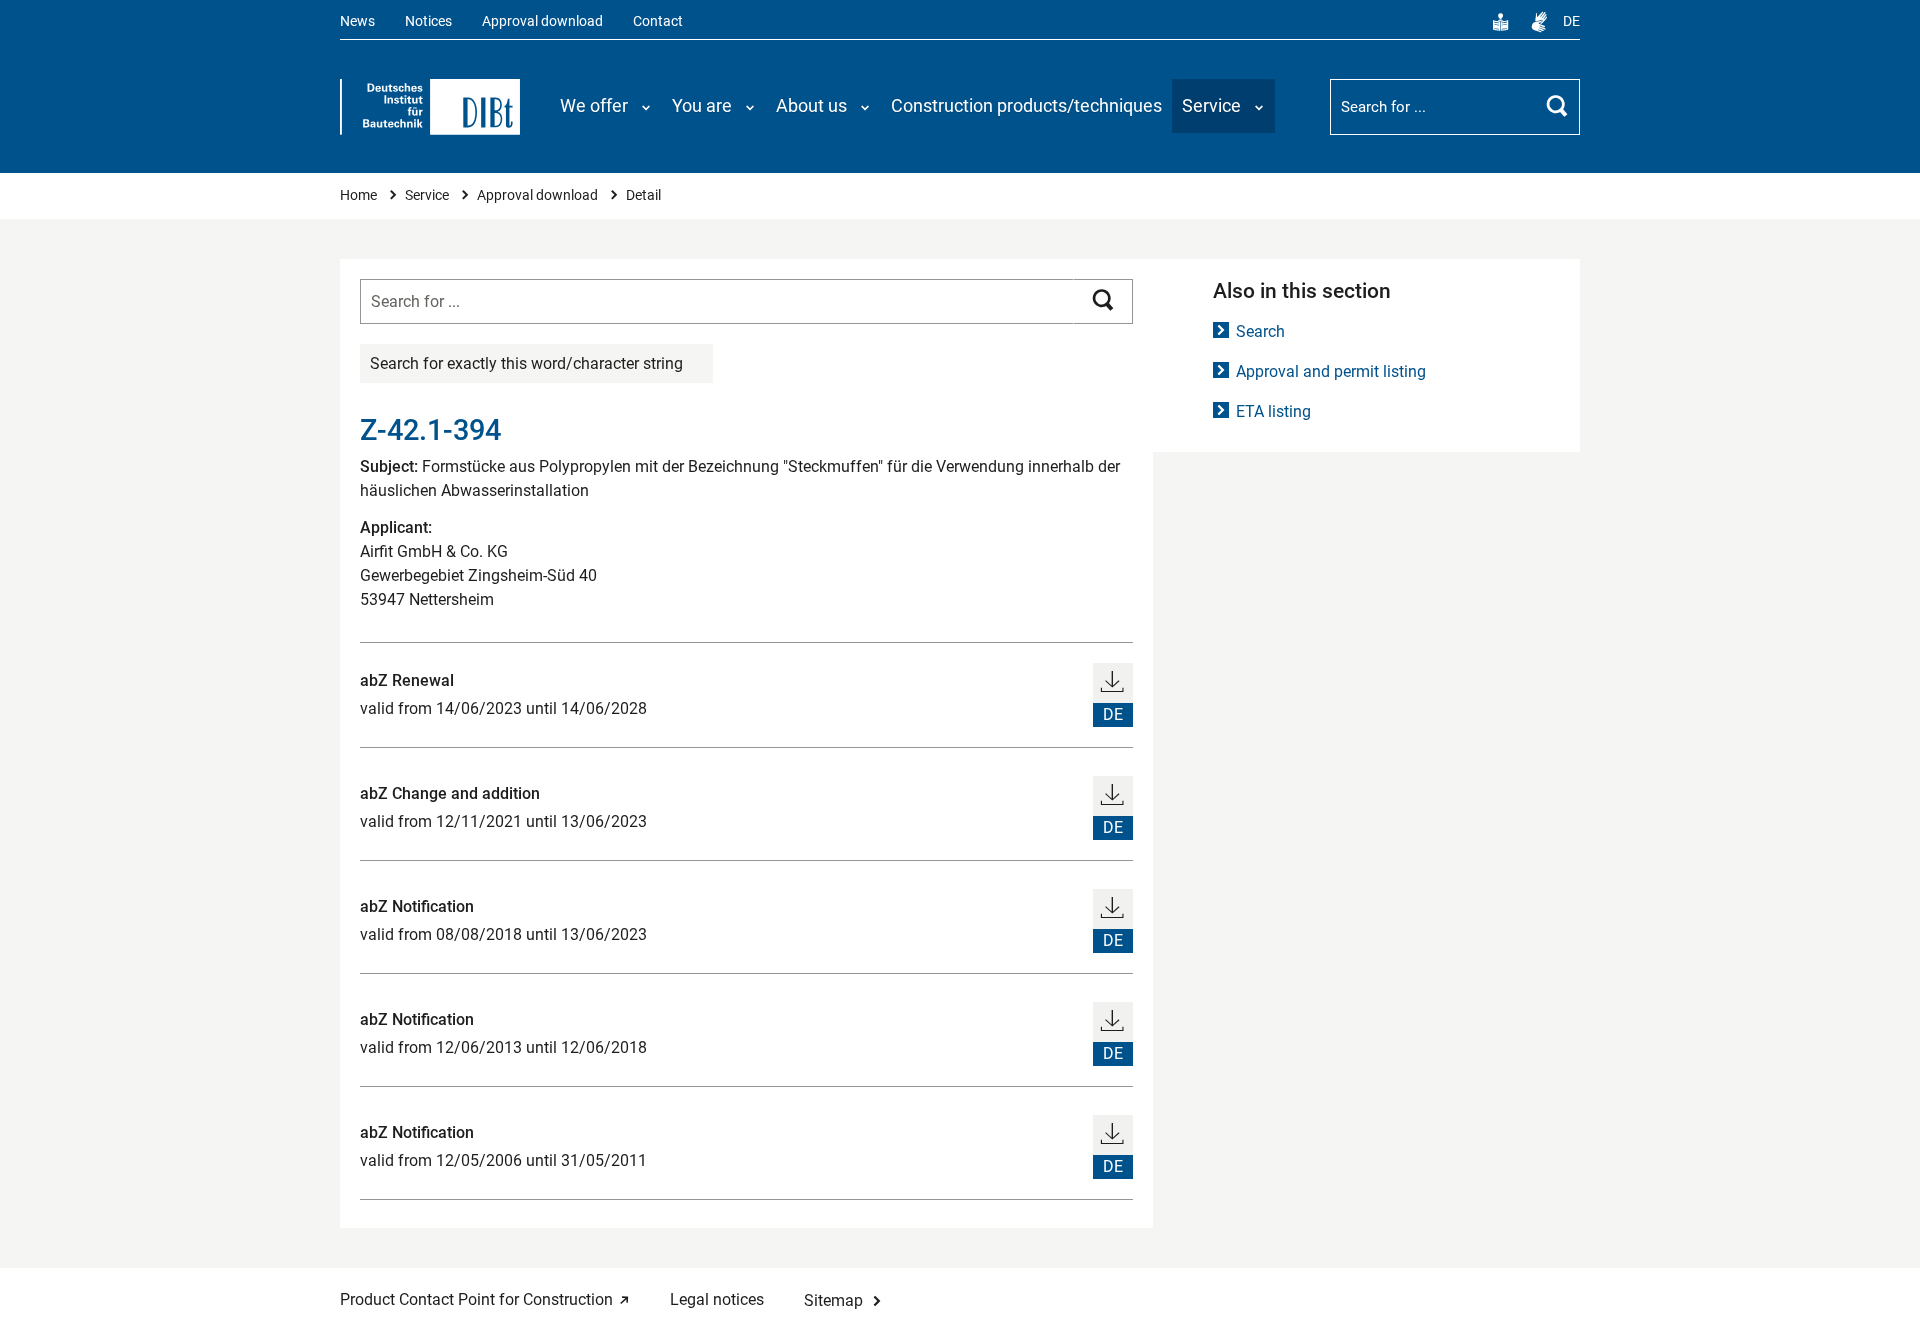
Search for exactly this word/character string (526, 363)
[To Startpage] (430, 107)
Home (360, 195)
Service (428, 195)
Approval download (542, 21)
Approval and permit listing (1331, 371)
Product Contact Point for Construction (476, 1299)
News (357, 21)
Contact (658, 21)
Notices (428, 21)
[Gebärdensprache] (1539, 22)
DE (1571, 21)
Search (1260, 331)
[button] (606, 106)
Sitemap (833, 1300)
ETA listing (1273, 411)
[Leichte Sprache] (1501, 22)
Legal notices (717, 1299)
